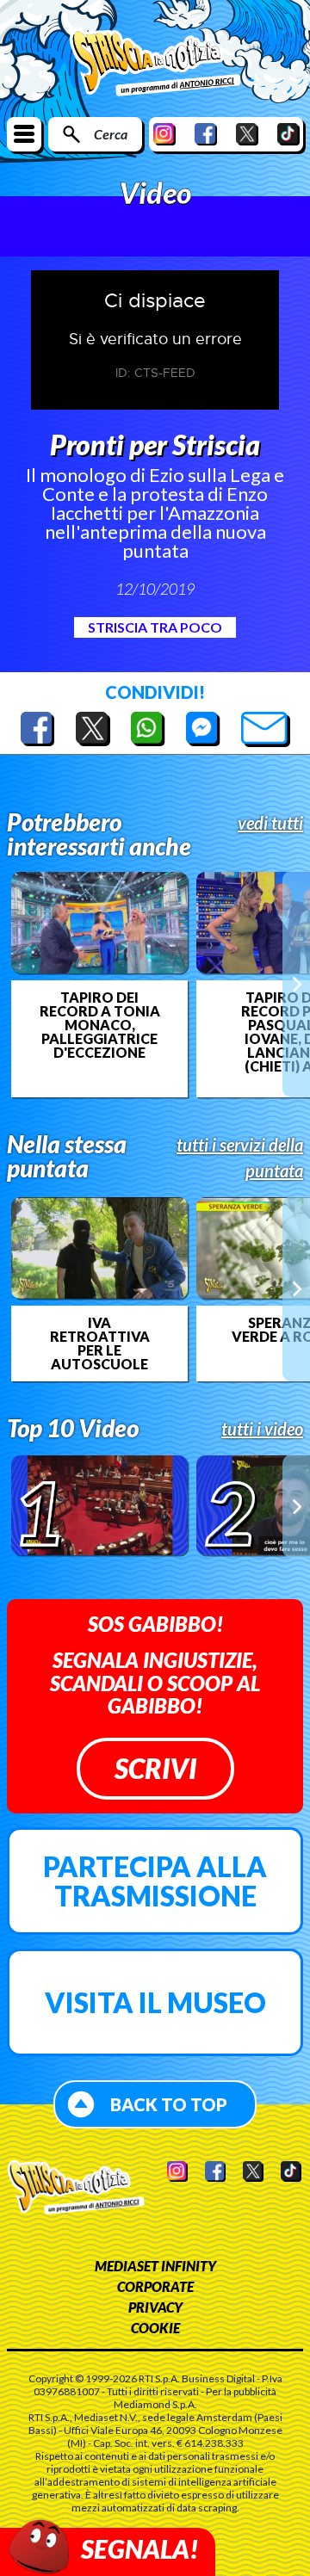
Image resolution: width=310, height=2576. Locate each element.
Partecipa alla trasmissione (155, 1881)
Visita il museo (155, 2002)
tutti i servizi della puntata (240, 1158)
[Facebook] (206, 134)
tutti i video (262, 1429)
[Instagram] (164, 134)
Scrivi (155, 1768)
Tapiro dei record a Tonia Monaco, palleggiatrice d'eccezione (100, 1025)
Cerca (111, 134)
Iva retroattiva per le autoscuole (100, 1344)
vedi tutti (270, 823)
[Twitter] (247, 134)
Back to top (169, 2104)
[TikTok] (288, 134)
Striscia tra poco (155, 627)
